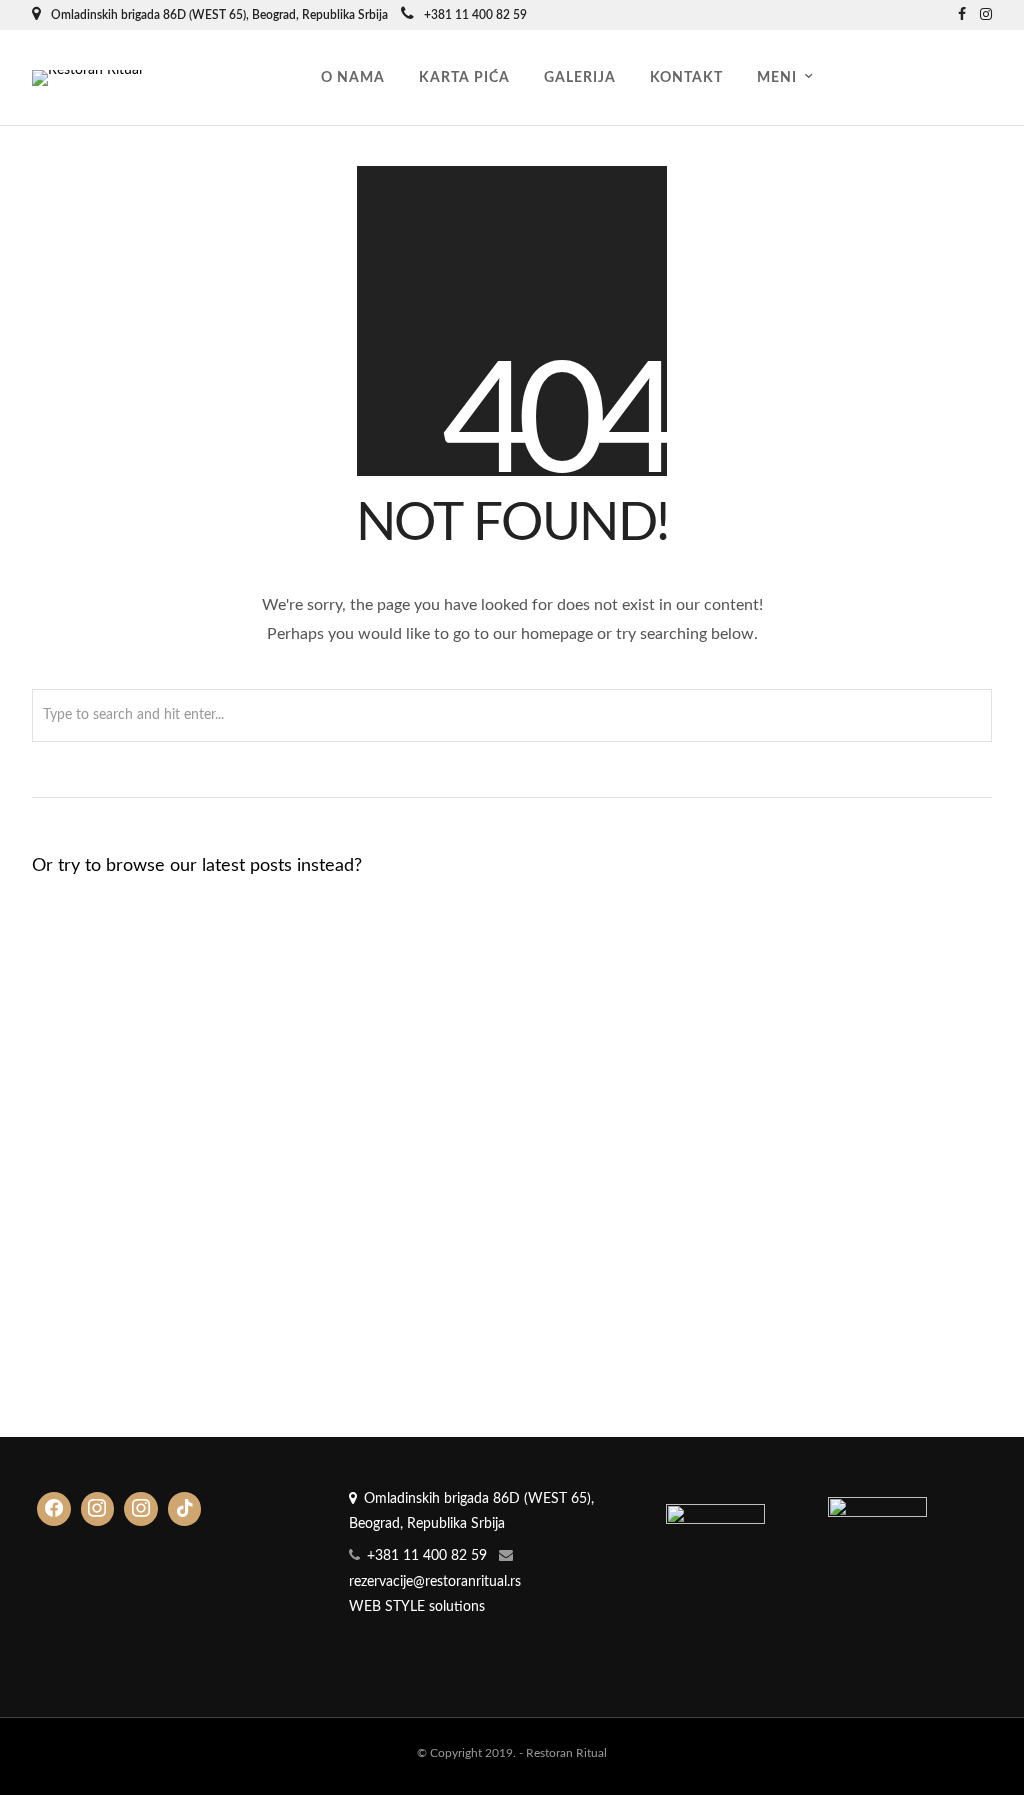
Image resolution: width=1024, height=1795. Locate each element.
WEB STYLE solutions (417, 1607)
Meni (777, 78)
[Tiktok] (185, 1509)
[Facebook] (54, 1509)
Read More (93, 1036)
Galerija (580, 78)
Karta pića (464, 78)
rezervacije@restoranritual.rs (435, 1582)
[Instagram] (986, 15)
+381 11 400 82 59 (475, 15)
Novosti (249, 1016)
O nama (353, 78)
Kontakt (686, 78)
